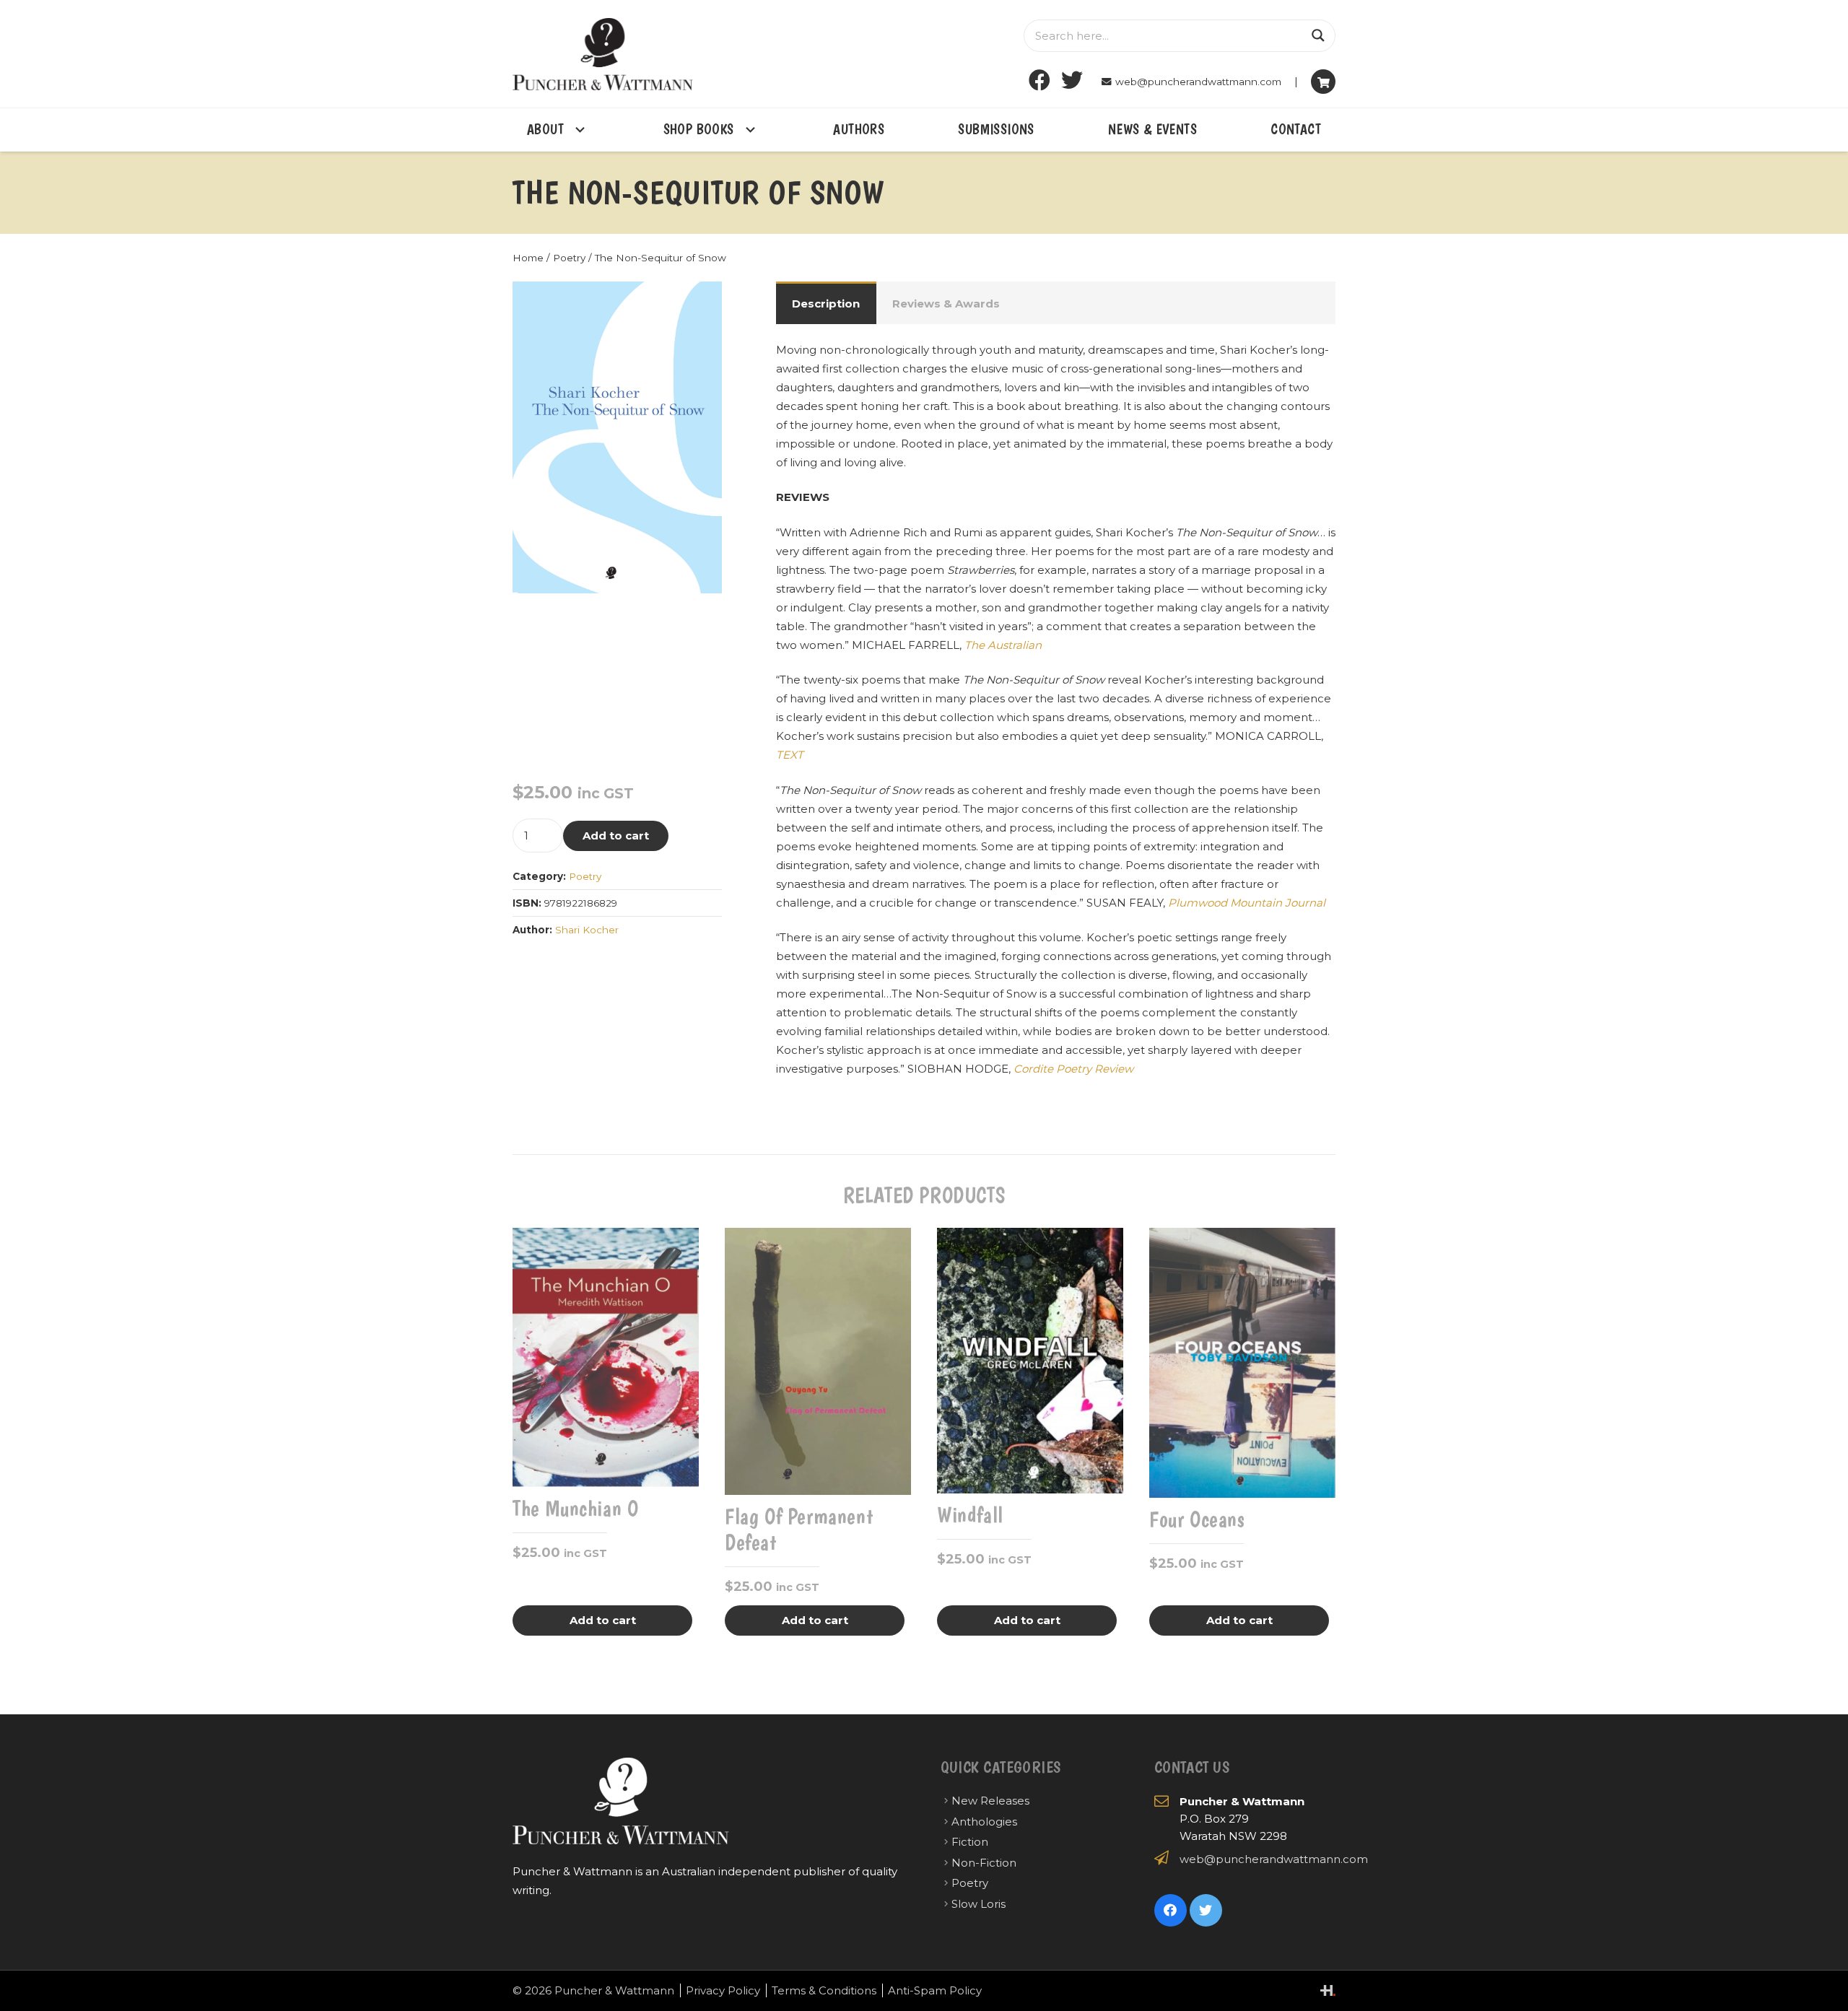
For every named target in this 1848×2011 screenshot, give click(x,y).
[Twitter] (1072, 80)
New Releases (990, 1801)
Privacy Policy (723, 1990)
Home (528, 258)
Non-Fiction (984, 1863)
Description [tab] (826, 304)
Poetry (569, 258)
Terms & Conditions (824, 1990)
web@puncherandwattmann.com (1274, 1859)
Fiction (970, 1842)
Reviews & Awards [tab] (946, 304)
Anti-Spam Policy (935, 1990)
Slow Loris (979, 1904)
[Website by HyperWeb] (1328, 1990)
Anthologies (984, 1822)
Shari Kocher (587, 930)
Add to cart (616, 836)
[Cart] (1323, 82)
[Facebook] (1040, 80)
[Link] (603, 54)
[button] (700, 303)
